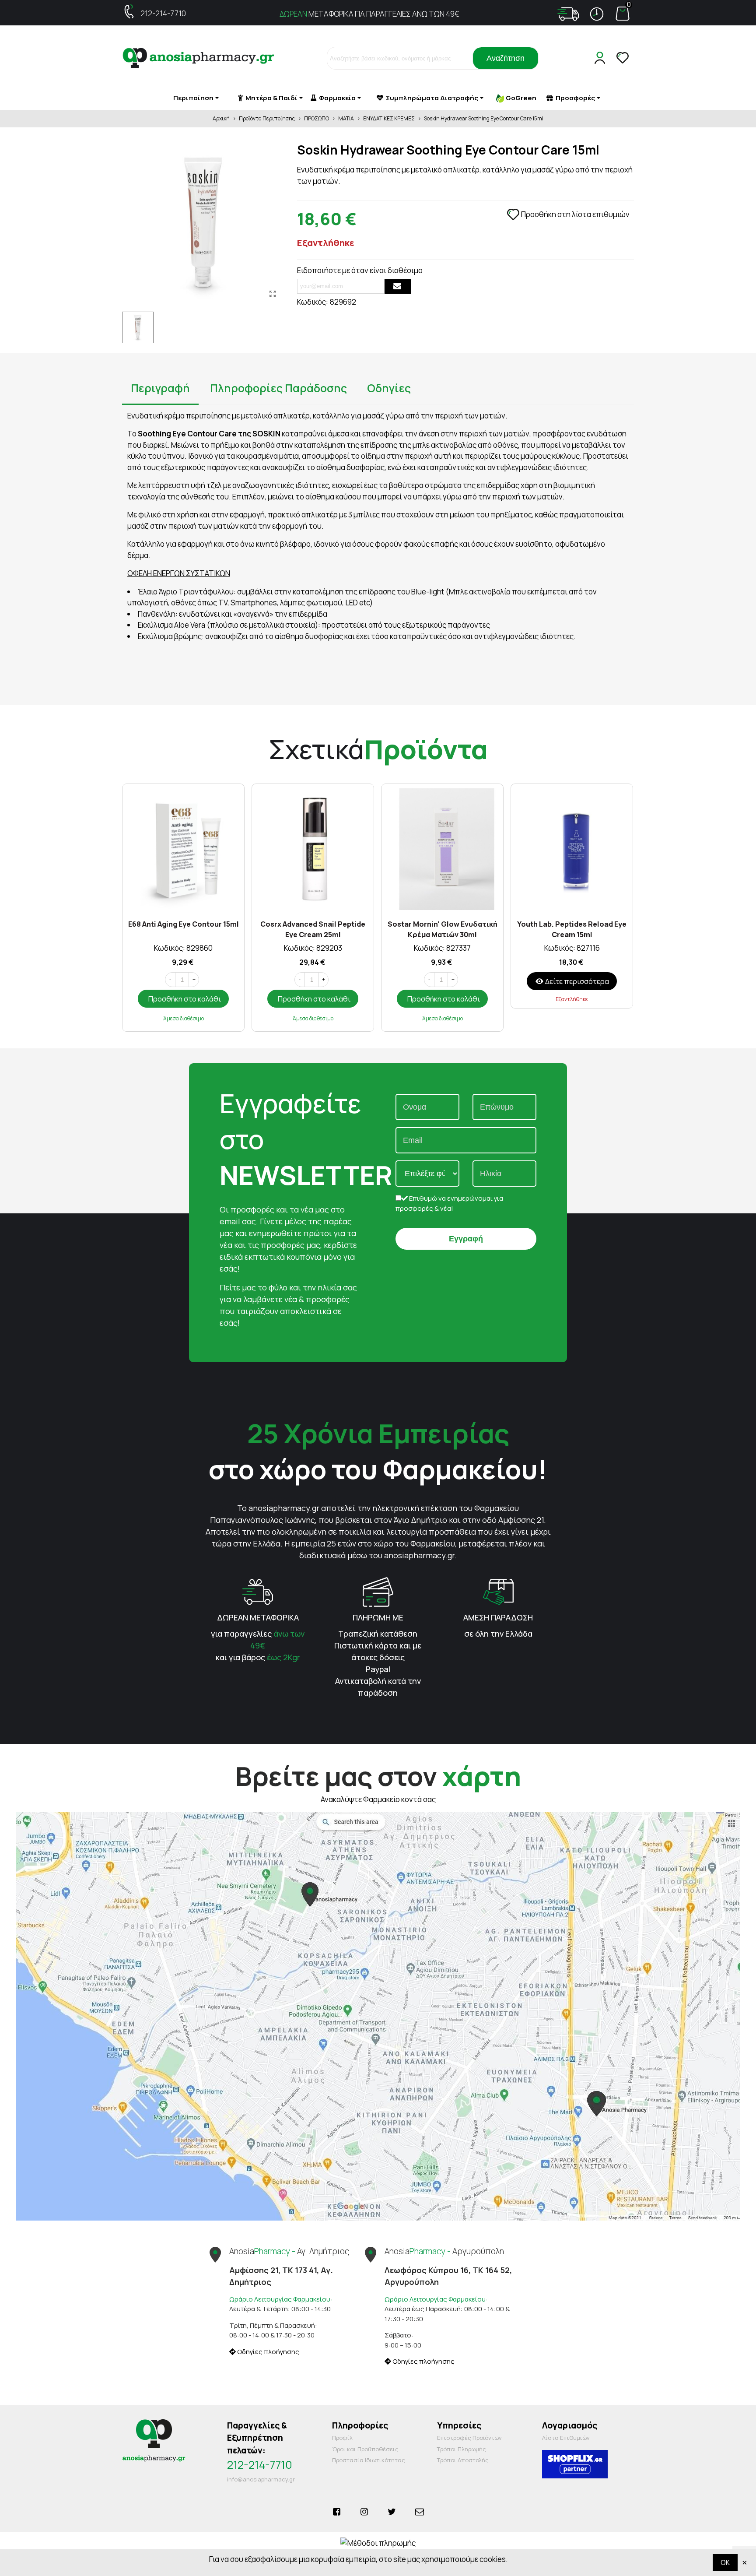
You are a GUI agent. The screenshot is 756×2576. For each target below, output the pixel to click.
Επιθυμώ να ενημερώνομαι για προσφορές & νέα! (449, 1203)
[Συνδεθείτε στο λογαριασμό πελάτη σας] (602, 58)
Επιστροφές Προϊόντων (469, 2438)
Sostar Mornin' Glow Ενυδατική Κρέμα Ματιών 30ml (443, 929)
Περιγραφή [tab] (160, 388)
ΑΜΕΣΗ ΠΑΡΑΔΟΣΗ (498, 1617)
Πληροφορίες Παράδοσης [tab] (278, 388)
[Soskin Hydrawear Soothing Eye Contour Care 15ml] (273, 294)
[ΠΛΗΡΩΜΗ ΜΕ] (378, 1591)
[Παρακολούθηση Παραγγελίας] (568, 14)
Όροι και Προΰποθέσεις (365, 2449)
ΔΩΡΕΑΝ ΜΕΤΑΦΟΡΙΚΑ (258, 1617)
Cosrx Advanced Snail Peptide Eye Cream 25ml (313, 929)
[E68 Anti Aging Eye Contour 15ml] (183, 849)
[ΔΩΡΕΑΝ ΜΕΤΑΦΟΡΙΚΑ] (258, 1591)
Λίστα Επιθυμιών (566, 2438)
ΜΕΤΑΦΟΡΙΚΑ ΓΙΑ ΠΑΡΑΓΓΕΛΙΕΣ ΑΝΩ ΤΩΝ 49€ (369, 14)
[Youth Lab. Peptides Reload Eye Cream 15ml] (572, 849)
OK (725, 2562)
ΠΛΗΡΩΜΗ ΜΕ (378, 1617)
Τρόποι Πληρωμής (462, 2449)
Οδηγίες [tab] (389, 388)
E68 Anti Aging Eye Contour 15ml (184, 924)
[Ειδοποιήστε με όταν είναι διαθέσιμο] (398, 286)
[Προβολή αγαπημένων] (623, 58)
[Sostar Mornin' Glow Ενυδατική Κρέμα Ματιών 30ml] (442, 849)
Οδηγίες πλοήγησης (268, 2352)
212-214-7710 (163, 13)
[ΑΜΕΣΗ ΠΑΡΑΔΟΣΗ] (498, 1591)
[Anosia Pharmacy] (199, 58)
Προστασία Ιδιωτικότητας (369, 2460)
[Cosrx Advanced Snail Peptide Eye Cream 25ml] (313, 849)
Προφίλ (342, 2438)
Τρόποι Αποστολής (463, 2460)
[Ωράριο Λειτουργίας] (597, 14)
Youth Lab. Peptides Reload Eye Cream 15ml (572, 929)
